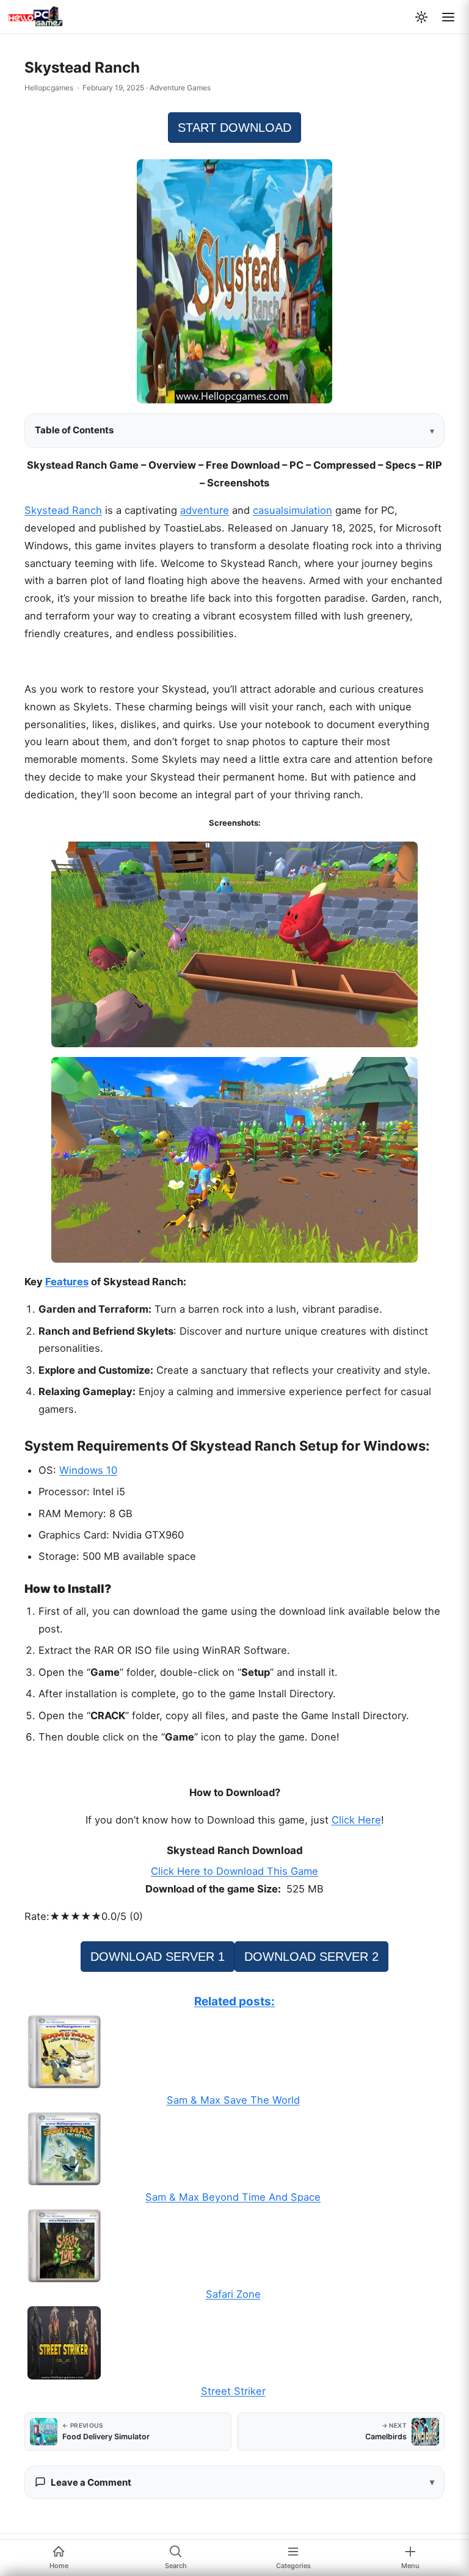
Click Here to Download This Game (234, 1871)
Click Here (356, 1820)
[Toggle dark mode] (421, 17)
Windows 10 (88, 1470)
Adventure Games (180, 88)
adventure (205, 510)
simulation (308, 510)
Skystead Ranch (63, 510)
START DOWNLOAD (234, 128)
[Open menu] (448, 17)
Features (67, 1282)
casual (268, 510)
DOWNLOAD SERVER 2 (311, 1957)
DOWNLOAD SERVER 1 (158, 1957)
